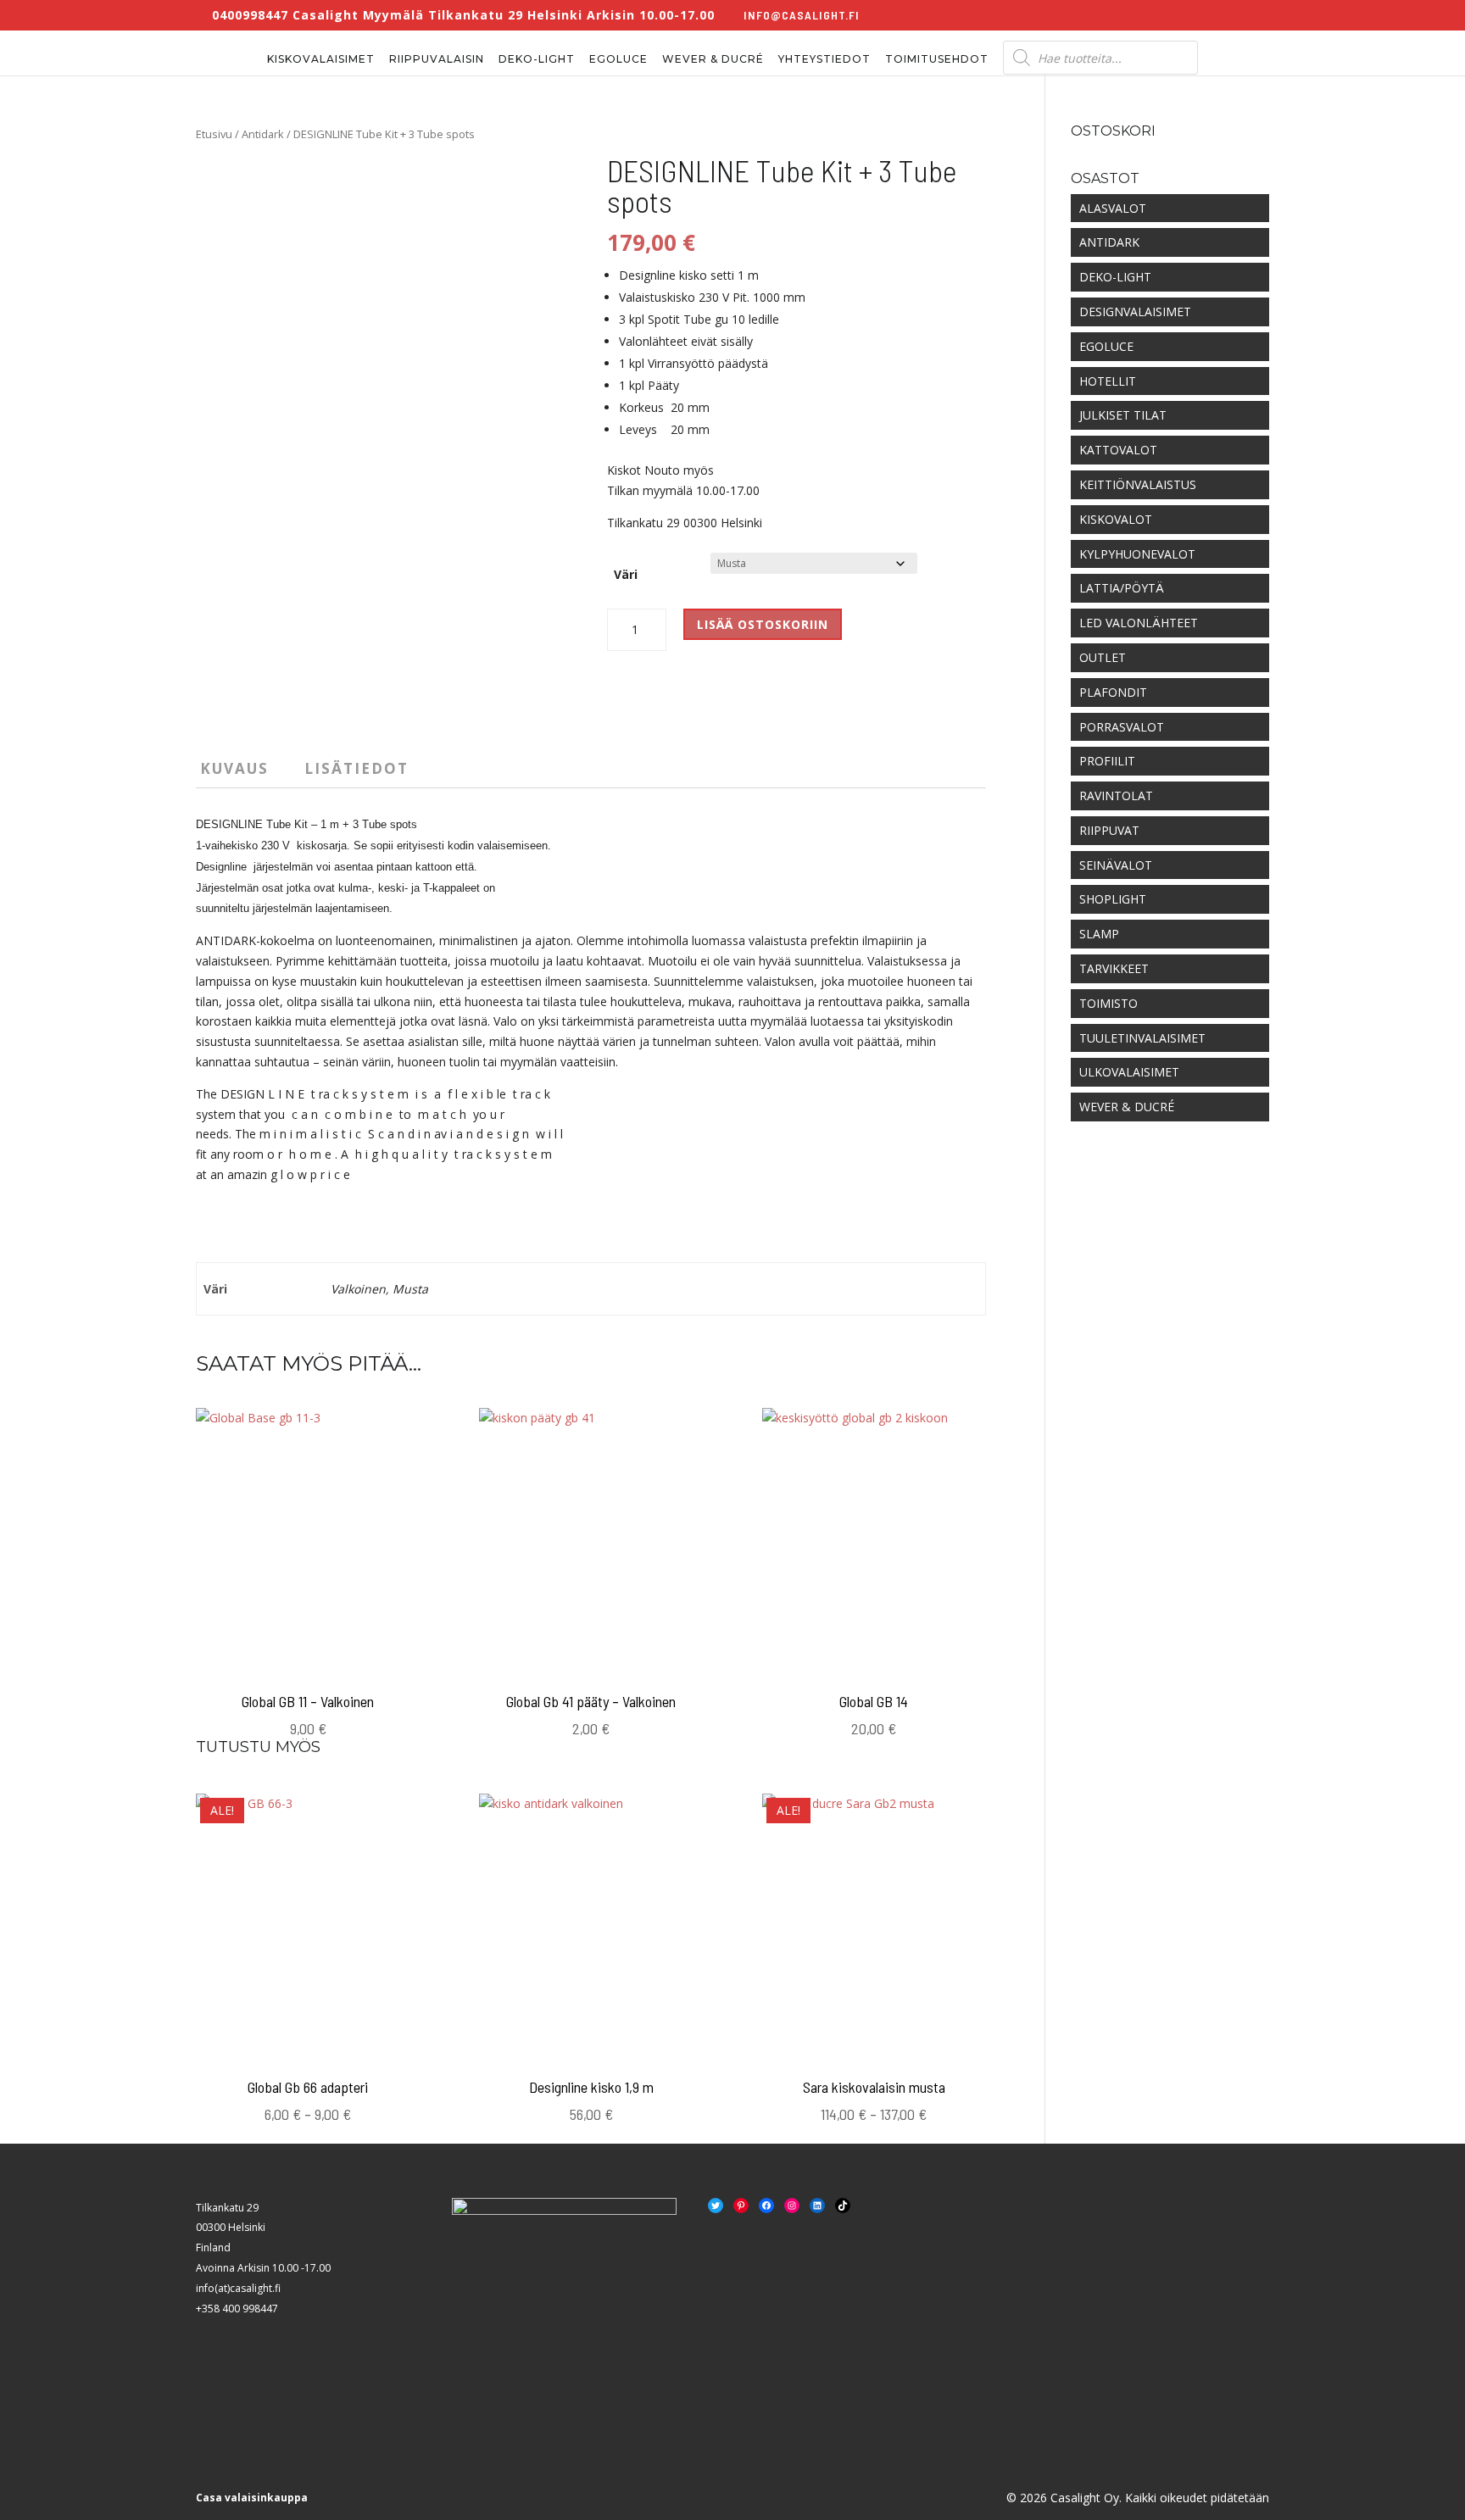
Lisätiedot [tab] (357, 768)
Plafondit (1113, 692)
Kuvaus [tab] (234, 768)
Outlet (1103, 657)
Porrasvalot (1122, 727)
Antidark (263, 134)
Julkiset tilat (1123, 415)
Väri (626, 574)
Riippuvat (1109, 830)
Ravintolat (1116, 795)
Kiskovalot (1116, 519)
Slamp (1099, 934)
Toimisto (1108, 1003)
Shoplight (1113, 899)
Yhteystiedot (824, 59)
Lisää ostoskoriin (763, 624)
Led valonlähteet (1139, 623)
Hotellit (1108, 381)
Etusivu (214, 134)
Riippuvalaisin (437, 59)
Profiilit (1107, 761)
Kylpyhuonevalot (1137, 554)
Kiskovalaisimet (321, 59)
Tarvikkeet (1114, 968)
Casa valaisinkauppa (252, 2498)
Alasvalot (1113, 208)
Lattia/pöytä (1122, 588)
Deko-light (537, 59)
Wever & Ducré (713, 59)
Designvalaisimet (1135, 312)
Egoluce (618, 59)
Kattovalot (1118, 450)
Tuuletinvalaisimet (1142, 1038)
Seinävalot (1116, 865)
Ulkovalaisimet (1129, 1072)
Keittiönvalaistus (1138, 484)
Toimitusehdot (937, 59)
